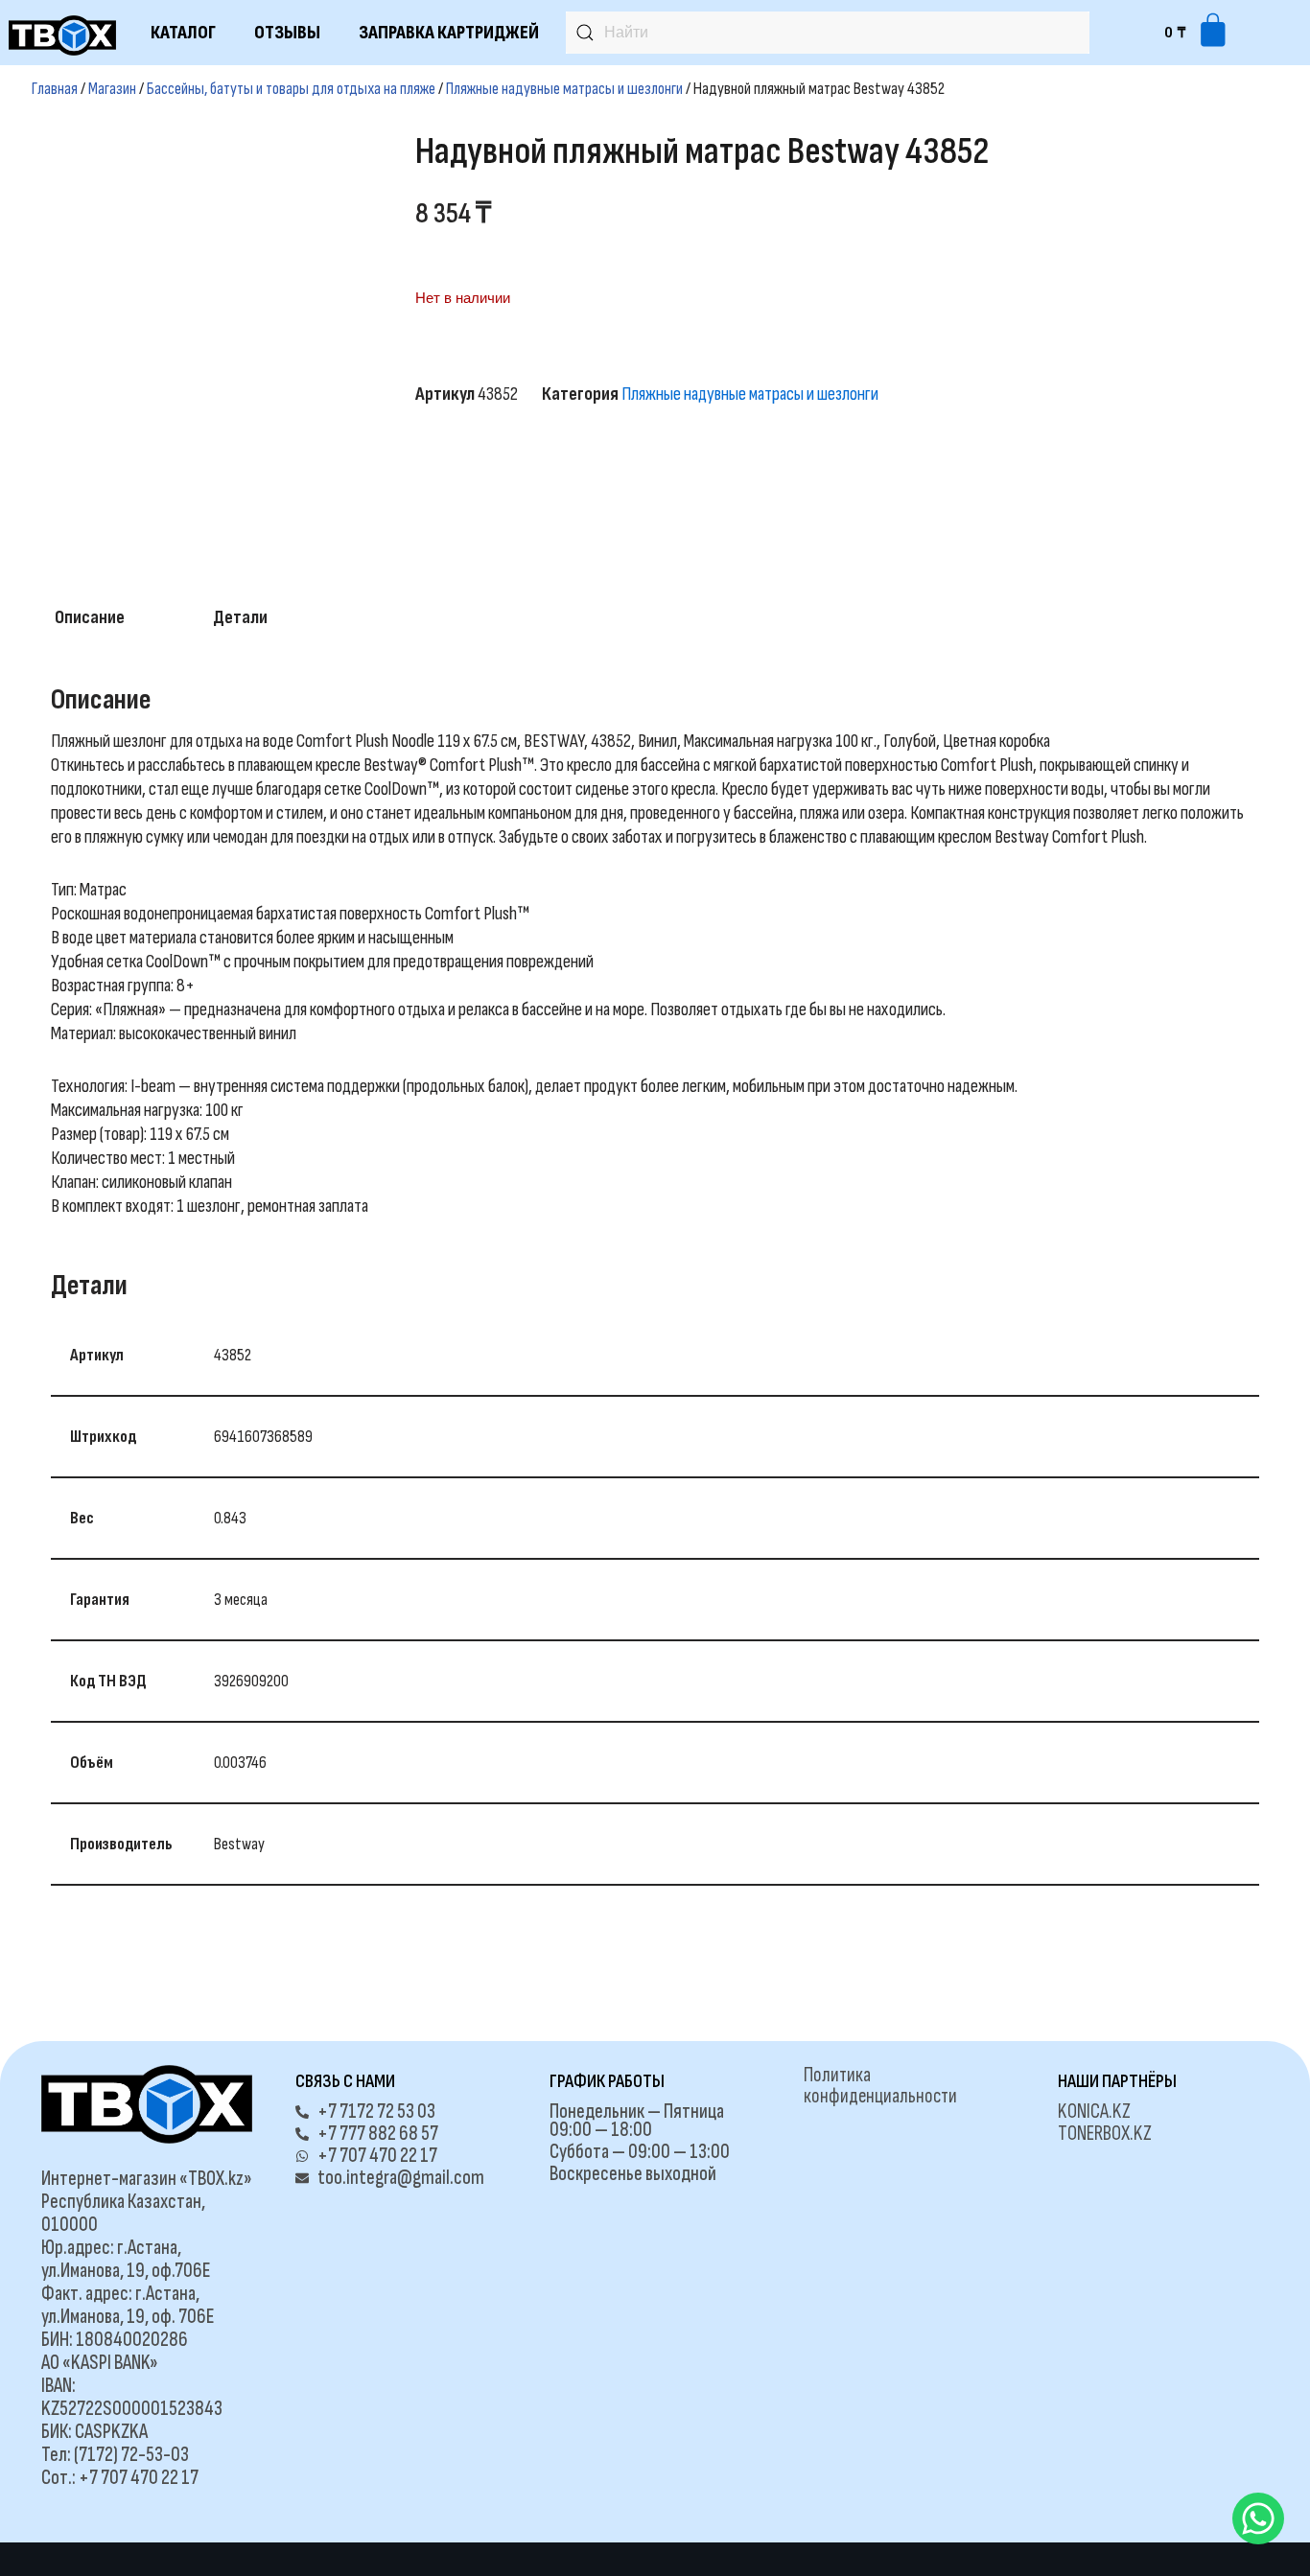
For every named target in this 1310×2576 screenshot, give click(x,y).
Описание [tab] (90, 617)
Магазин (112, 89)
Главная (55, 89)
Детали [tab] (240, 617)
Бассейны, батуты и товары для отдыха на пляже (291, 89)
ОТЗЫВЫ (287, 33)
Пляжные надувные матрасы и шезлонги (564, 89)
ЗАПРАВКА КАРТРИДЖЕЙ (449, 33)
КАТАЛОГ (183, 33)
